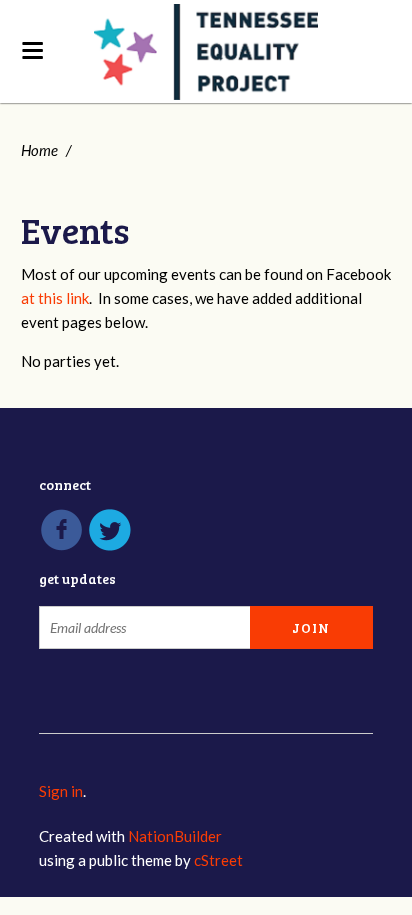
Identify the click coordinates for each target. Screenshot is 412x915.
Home (39, 150)
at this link (55, 298)
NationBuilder (175, 836)
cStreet (218, 860)
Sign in (61, 791)
